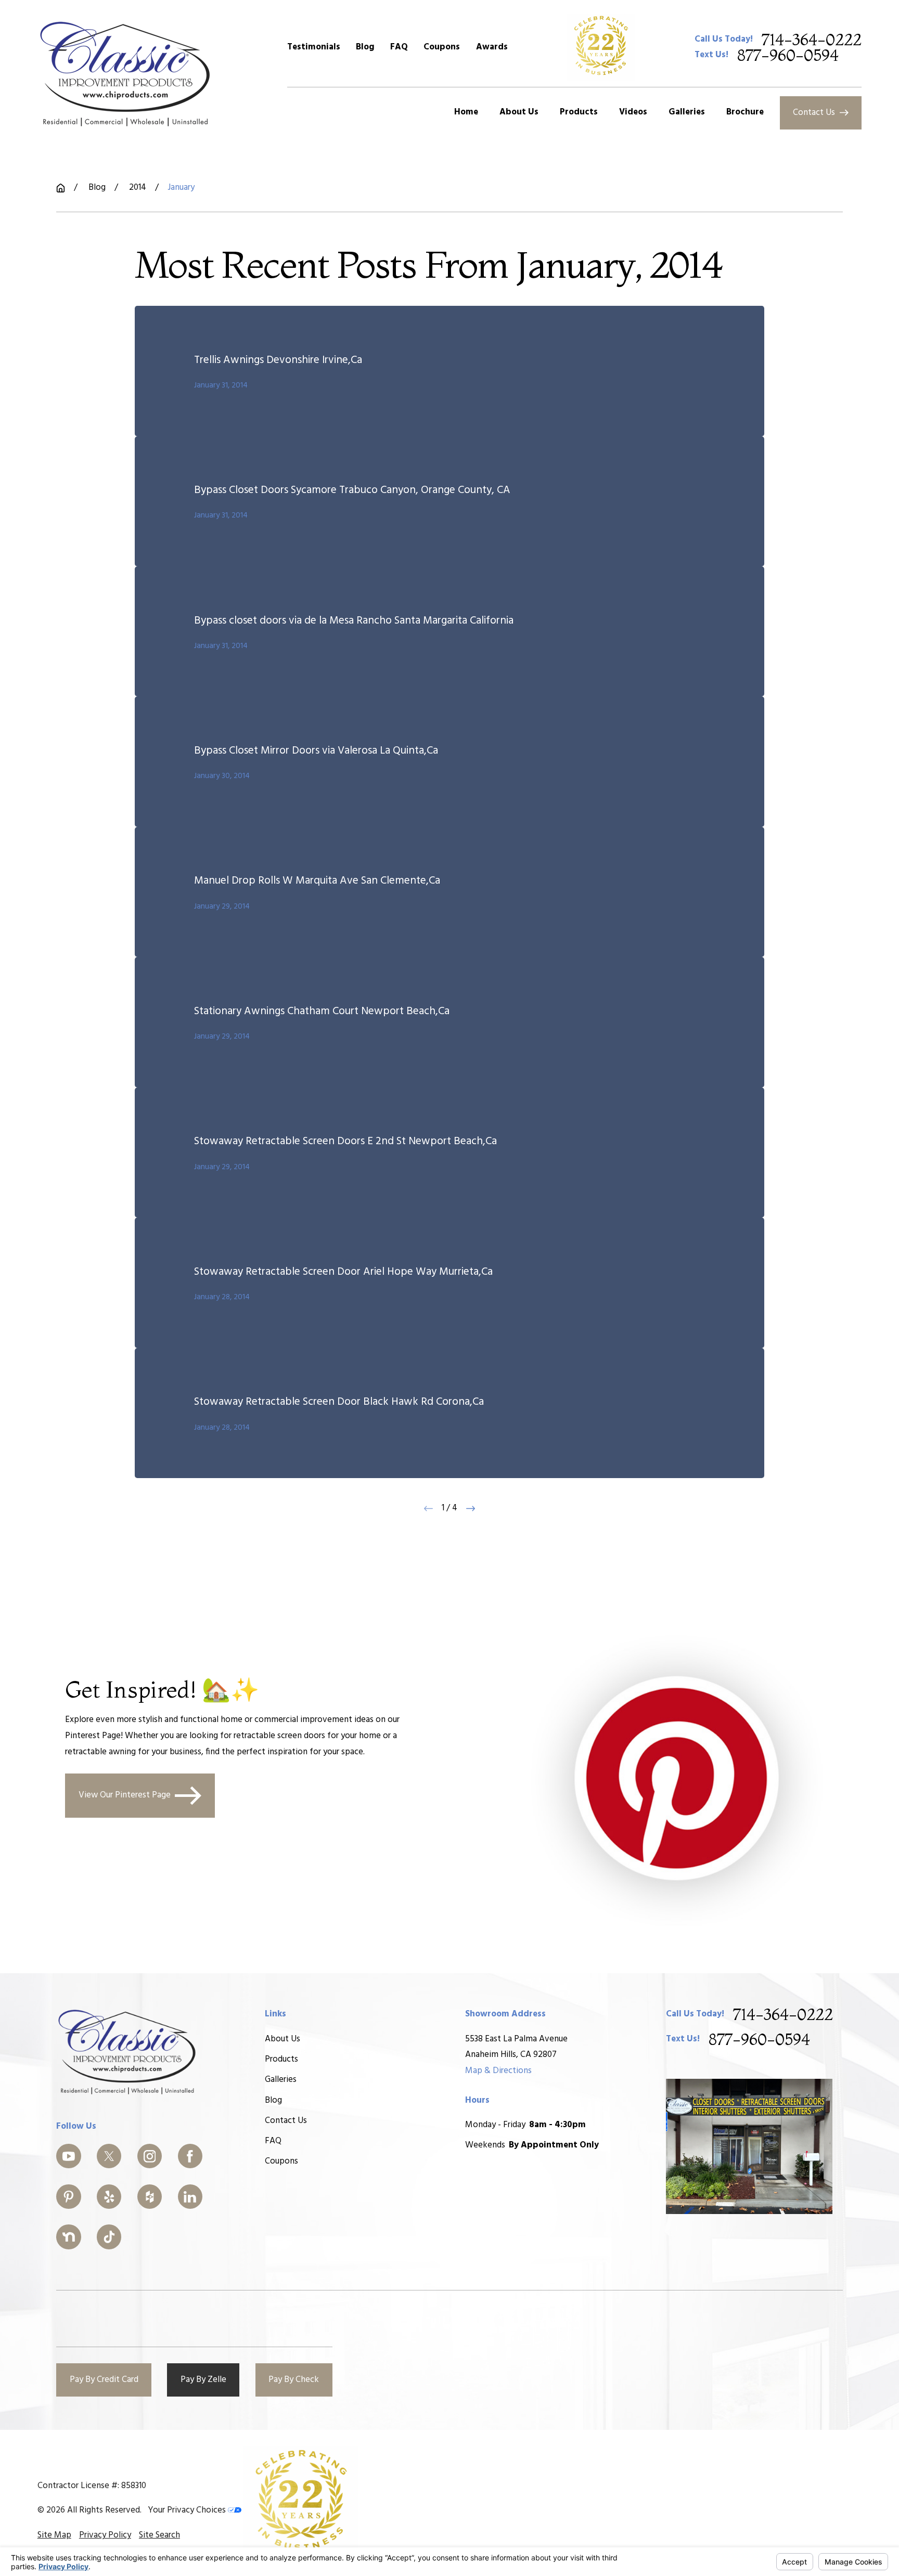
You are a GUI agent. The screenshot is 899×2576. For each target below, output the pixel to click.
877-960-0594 (788, 55)
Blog (365, 47)
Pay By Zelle (203, 2380)
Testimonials (314, 47)
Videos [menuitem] (633, 112)
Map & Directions (498, 2071)
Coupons (442, 47)
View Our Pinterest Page (125, 1795)
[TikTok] (109, 2237)
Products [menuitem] (579, 112)
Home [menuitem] (466, 112)
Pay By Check (294, 2380)
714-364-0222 (812, 40)
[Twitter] (109, 2156)
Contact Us (814, 113)
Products (281, 2059)
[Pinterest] (69, 2197)
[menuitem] (54, 2536)
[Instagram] (150, 2156)
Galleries (281, 2080)
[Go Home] (61, 188)
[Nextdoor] (69, 2237)
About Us (282, 2039)
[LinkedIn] (190, 2197)
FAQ (399, 47)
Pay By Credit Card (104, 2380)
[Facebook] (190, 2156)
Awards (492, 47)
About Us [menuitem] (519, 112)
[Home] (126, 73)
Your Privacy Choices (188, 2510)
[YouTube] (69, 2156)
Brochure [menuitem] (745, 112)
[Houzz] (150, 2197)
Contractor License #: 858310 (92, 2486)
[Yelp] (109, 2197)
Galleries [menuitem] (687, 112)
